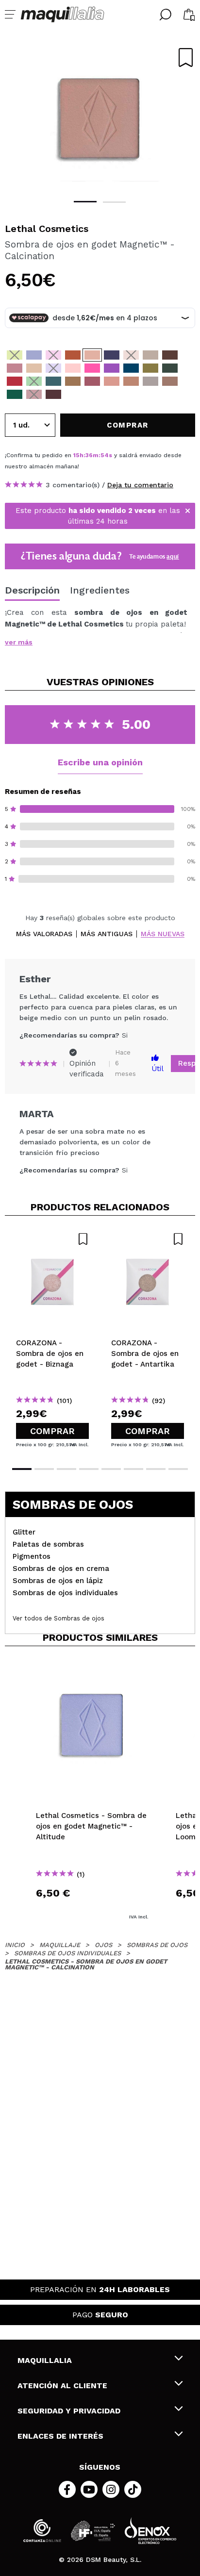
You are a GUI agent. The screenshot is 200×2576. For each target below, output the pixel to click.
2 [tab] (114, 202)
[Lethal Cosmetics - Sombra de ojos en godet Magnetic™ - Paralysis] (150, 381)
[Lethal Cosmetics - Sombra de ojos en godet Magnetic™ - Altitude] (34, 355)
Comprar (52, 1431)
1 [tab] (85, 202)
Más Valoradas (44, 934)
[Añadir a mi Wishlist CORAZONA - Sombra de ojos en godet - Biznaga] (52, 1239)
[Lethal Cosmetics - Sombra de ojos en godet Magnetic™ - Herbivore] (34, 381)
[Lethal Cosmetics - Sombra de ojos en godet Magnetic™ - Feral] (53, 394)
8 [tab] (178, 1469)
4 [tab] (89, 1469)
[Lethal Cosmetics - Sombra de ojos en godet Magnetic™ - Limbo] (131, 355)
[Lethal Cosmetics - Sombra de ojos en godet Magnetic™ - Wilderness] (170, 368)
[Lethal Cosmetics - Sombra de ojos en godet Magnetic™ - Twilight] (53, 355)
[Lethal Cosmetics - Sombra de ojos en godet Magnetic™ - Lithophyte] (15, 368)
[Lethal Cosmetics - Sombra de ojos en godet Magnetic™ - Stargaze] (112, 355)
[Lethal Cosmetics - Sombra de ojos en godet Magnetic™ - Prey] (34, 394)
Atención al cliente (62, 2386)
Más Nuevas (163, 934)
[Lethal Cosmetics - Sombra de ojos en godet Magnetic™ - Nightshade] (131, 368)
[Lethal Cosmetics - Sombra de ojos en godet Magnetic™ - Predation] (15, 381)
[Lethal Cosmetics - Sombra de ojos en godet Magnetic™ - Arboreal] (73, 381)
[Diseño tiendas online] (150, 2531)
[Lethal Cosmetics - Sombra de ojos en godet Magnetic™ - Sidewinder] (131, 381)
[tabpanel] (100, 116)
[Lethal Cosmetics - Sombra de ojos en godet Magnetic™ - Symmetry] (92, 381)
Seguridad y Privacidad (69, 2411)
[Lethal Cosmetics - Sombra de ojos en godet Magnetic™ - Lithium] (34, 368)
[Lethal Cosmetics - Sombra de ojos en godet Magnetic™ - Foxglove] (112, 368)
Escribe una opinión (100, 762)
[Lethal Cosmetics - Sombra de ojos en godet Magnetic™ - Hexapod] (150, 368)
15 (76, 455)
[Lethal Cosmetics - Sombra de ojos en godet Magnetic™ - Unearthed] (150, 355)
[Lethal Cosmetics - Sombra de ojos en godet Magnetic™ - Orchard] (112, 381)
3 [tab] (67, 1469)
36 (89, 455)
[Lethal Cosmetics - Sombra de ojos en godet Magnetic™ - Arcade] (73, 368)
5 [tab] (111, 1469)
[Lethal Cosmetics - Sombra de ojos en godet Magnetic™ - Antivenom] (170, 381)
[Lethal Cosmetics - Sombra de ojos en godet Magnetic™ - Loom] (73, 355)
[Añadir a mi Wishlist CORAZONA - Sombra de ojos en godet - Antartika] (148, 1239)
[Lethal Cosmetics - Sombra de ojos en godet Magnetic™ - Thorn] (92, 368)
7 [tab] (156, 1469)
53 (104, 455)
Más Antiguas (107, 934)
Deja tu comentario (140, 485)
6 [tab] (133, 1469)
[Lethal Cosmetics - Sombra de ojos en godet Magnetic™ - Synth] (53, 368)
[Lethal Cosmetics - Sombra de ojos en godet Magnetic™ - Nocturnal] (170, 355)
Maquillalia (45, 2360)
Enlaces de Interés (60, 2436)
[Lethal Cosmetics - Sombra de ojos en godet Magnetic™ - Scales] (15, 394)
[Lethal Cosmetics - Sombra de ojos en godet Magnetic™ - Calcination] (92, 355)
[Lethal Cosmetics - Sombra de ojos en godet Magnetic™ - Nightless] (53, 381)
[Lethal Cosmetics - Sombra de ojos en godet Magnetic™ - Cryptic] (15, 355)
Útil (158, 1069)
